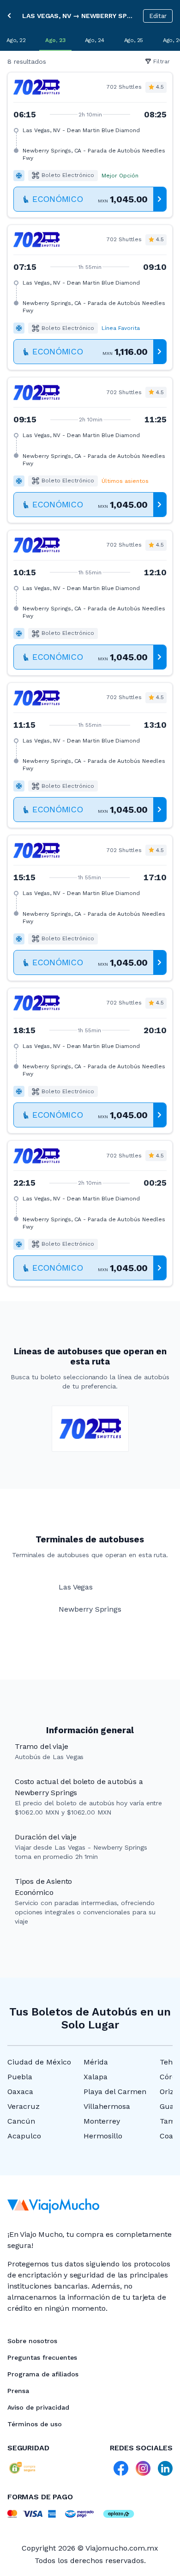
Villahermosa (107, 2106)
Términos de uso (35, 2424)
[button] (90, 145)
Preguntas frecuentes (42, 2357)
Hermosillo (103, 2136)
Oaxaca (20, 2092)
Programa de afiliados (43, 2374)
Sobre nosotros (32, 2341)
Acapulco (24, 2136)
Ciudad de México (39, 2062)
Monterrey (102, 2121)
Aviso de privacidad (38, 2407)
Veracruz (24, 2106)
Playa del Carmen (115, 2092)
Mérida (96, 2062)
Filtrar (162, 61)
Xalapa (96, 2077)
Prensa (18, 2391)
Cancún (21, 2121)
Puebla (20, 2077)
